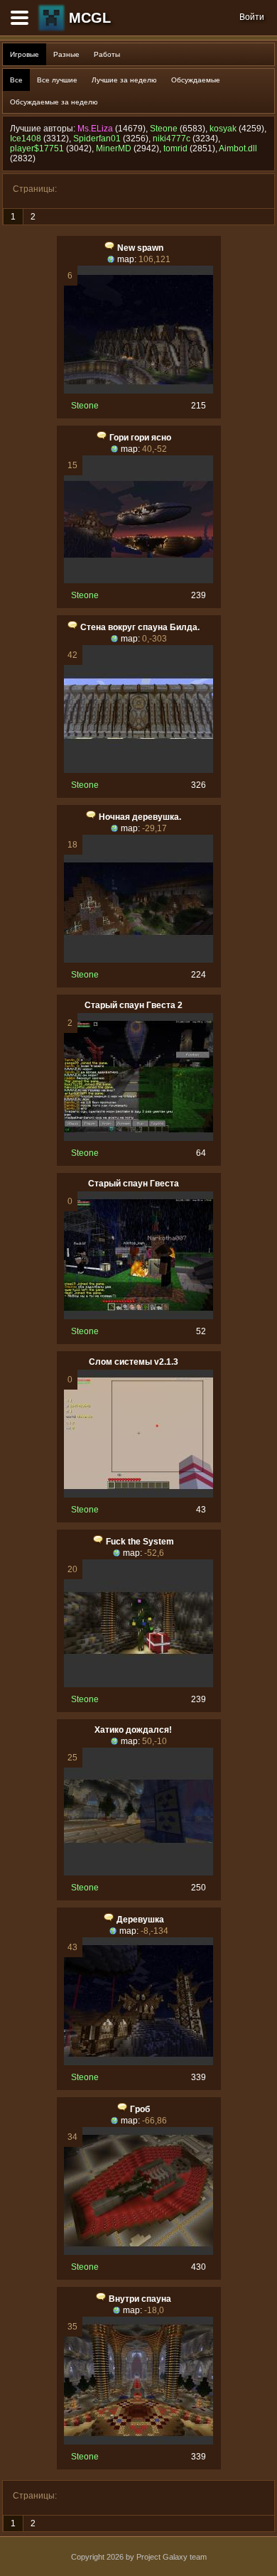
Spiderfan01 (97, 139)
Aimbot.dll (238, 148)
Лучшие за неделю (124, 80)
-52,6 (154, 1553)
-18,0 (154, 2310)
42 (72, 655)
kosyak (223, 129)
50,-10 (154, 1741)
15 (72, 465)
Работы (107, 54)
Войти (252, 17)
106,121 (154, 259)
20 (72, 1569)
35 (72, 2327)
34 (72, 2137)
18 (72, 845)
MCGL (90, 18)
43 (72, 1947)
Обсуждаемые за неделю (54, 102)
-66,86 (154, 2121)
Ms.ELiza (95, 129)
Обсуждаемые (196, 80)
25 (72, 1758)
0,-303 (154, 639)
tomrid (175, 148)
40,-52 (154, 449)
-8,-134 (154, 1931)
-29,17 (154, 828)
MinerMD (114, 148)
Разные (66, 54)
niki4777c (172, 139)
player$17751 (37, 148)
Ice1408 (26, 139)
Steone (164, 129)
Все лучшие (57, 80)
